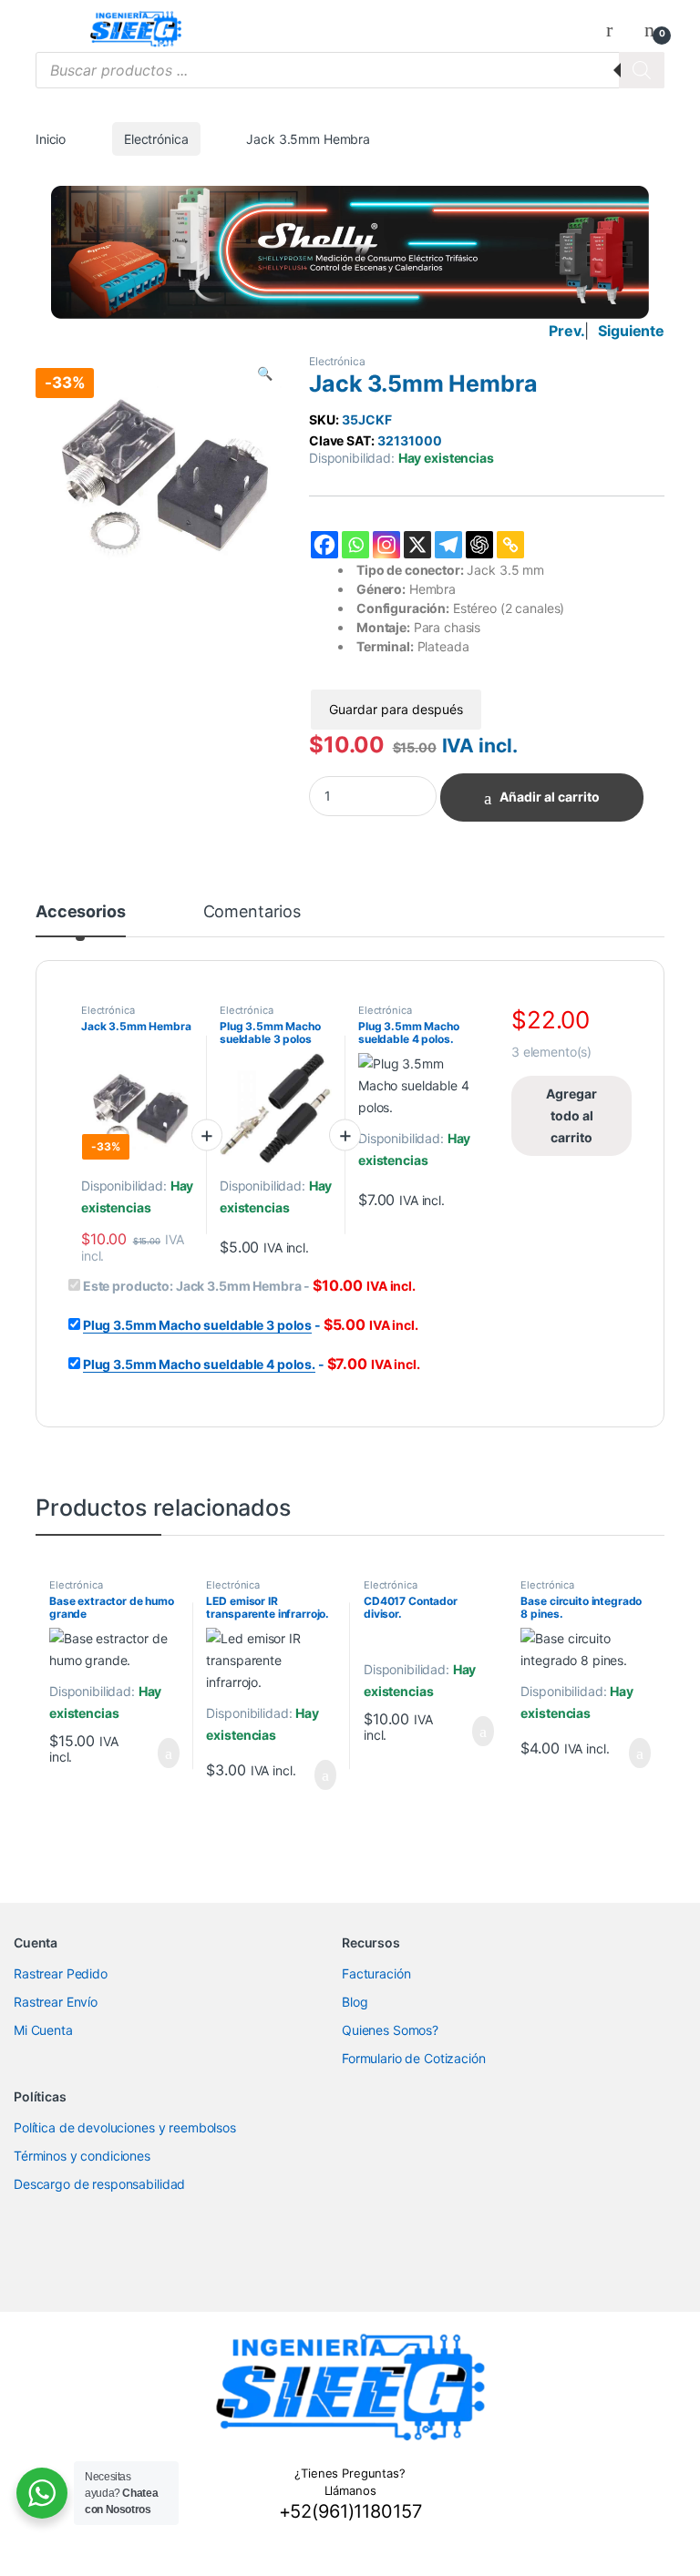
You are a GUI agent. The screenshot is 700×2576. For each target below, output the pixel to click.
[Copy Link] (510, 545)
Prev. (566, 331)
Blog (355, 2002)
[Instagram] (386, 545)
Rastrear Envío (56, 2002)
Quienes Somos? (390, 2030)
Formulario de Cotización (414, 2058)
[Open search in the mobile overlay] (350, 70)
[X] (417, 545)
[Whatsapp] (355, 545)
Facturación (376, 1973)
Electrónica (156, 139)
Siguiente (631, 331)
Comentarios (252, 912)
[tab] (81, 920)
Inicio (51, 139)
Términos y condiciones (82, 2156)
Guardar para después (396, 709)
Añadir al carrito (550, 797)
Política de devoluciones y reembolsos (125, 2127)
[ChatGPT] (479, 545)
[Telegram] (448, 545)
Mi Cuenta (43, 2030)
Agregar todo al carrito (571, 1115)
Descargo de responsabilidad (99, 2184)
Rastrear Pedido (61, 1973)
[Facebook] (324, 545)
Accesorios (81, 912)
